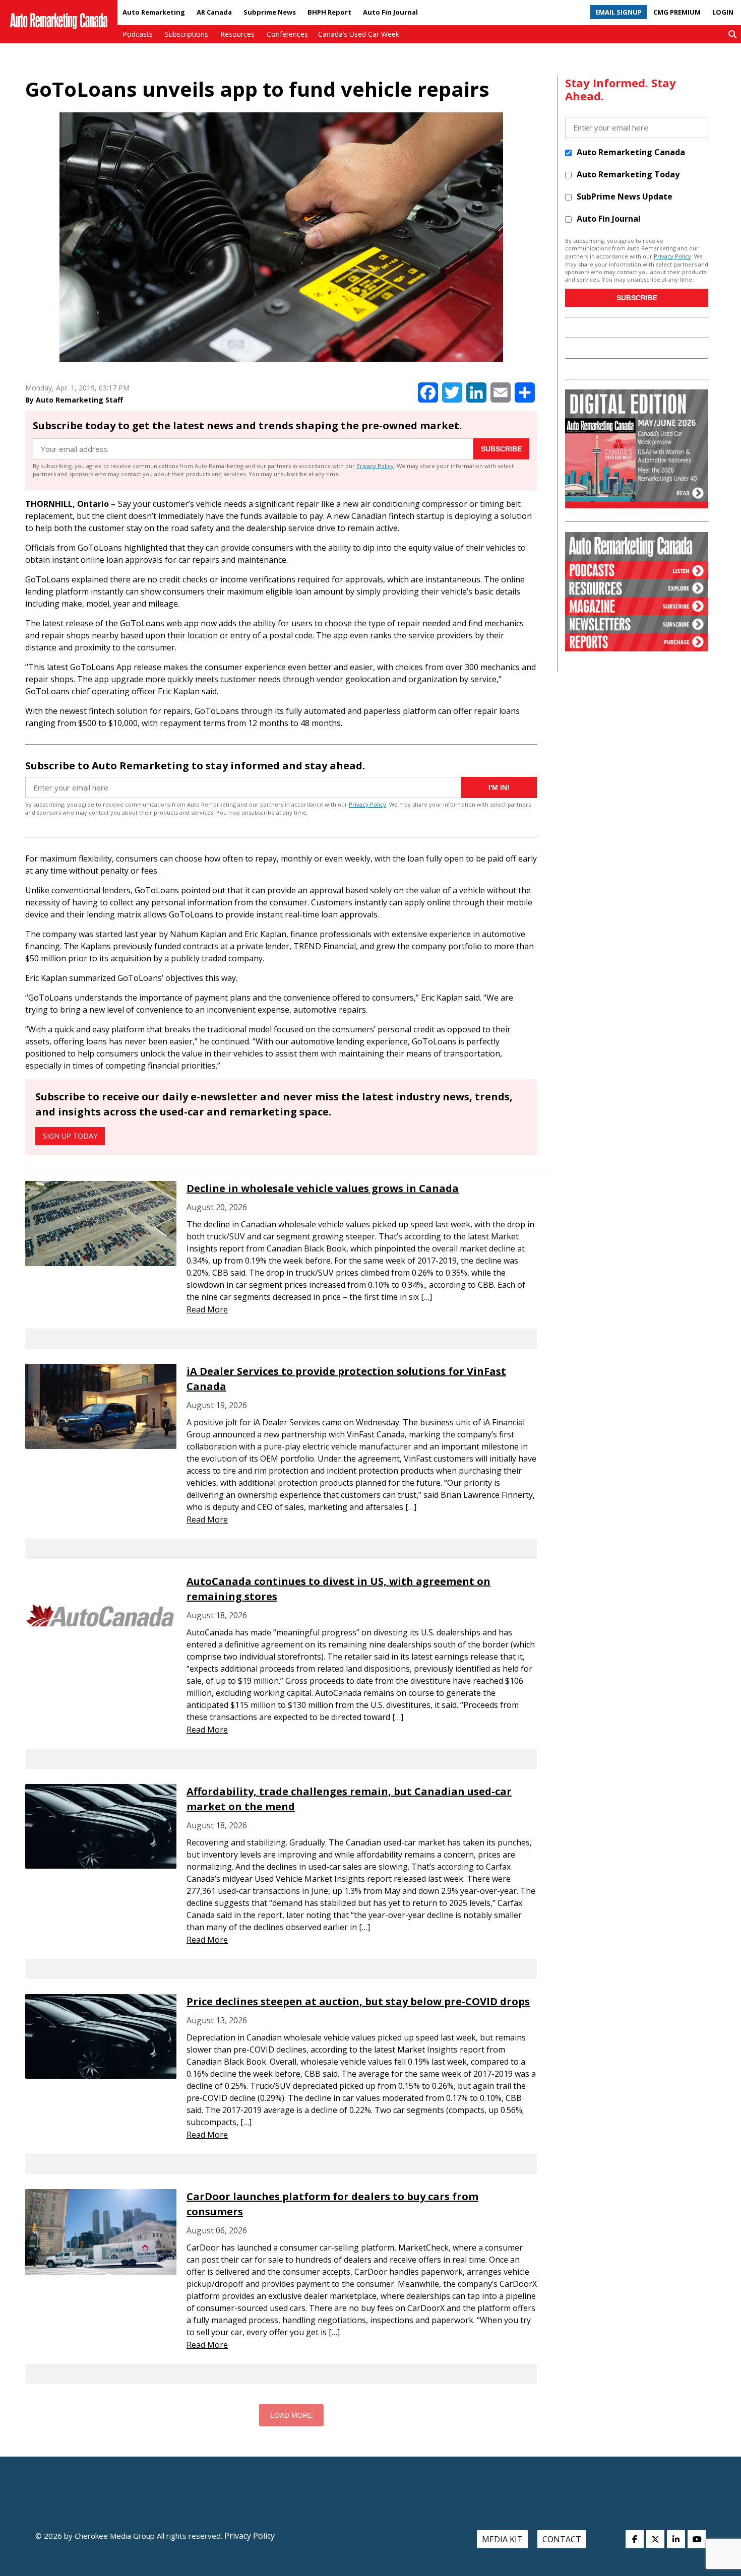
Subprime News (270, 12)
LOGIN (723, 12)
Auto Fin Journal (390, 12)
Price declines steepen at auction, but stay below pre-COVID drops (358, 2001)
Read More (207, 1309)
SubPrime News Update (625, 196)
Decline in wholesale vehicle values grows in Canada (323, 1188)
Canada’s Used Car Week (359, 34)
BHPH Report (329, 12)
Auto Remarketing (154, 12)
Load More (291, 2415)
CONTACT (562, 2539)
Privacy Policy (375, 466)
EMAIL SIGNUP (619, 12)
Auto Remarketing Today (628, 174)
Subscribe (501, 449)
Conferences (287, 34)
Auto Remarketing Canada (631, 152)
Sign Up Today (70, 1136)
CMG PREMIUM (677, 12)
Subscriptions (187, 34)
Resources (237, 34)
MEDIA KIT (502, 2539)
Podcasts (138, 34)
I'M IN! (499, 787)
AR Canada (214, 12)
